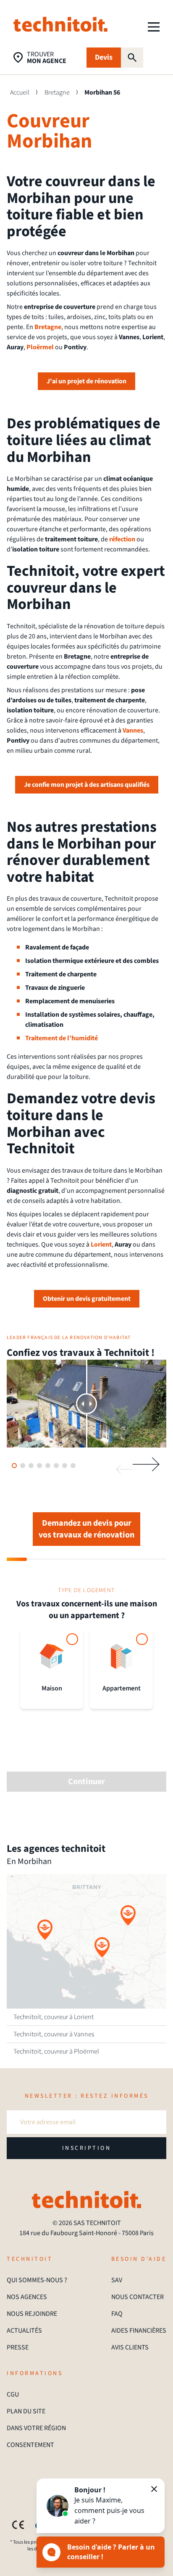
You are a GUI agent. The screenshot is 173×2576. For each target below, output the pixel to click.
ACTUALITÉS (24, 2331)
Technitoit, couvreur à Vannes (54, 2034)
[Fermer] (154, 2489)
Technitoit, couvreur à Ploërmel (56, 2051)
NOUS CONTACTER (138, 2297)
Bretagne (57, 92)
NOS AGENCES (27, 2297)
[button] (45, 1930)
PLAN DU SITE (26, 2411)
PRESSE (18, 2347)
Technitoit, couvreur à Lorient (54, 2017)
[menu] (154, 27)
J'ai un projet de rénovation (86, 381)
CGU (13, 2394)
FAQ (117, 2314)
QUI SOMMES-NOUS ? (37, 2280)
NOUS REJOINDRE (32, 2314)
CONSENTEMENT (30, 2445)
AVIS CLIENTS (130, 2347)
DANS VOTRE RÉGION (36, 2428)
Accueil (20, 92)
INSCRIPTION (87, 2148)
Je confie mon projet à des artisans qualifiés (87, 785)
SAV (117, 2280)
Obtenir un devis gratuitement (87, 1299)
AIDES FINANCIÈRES (139, 2331)
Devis (104, 57)
